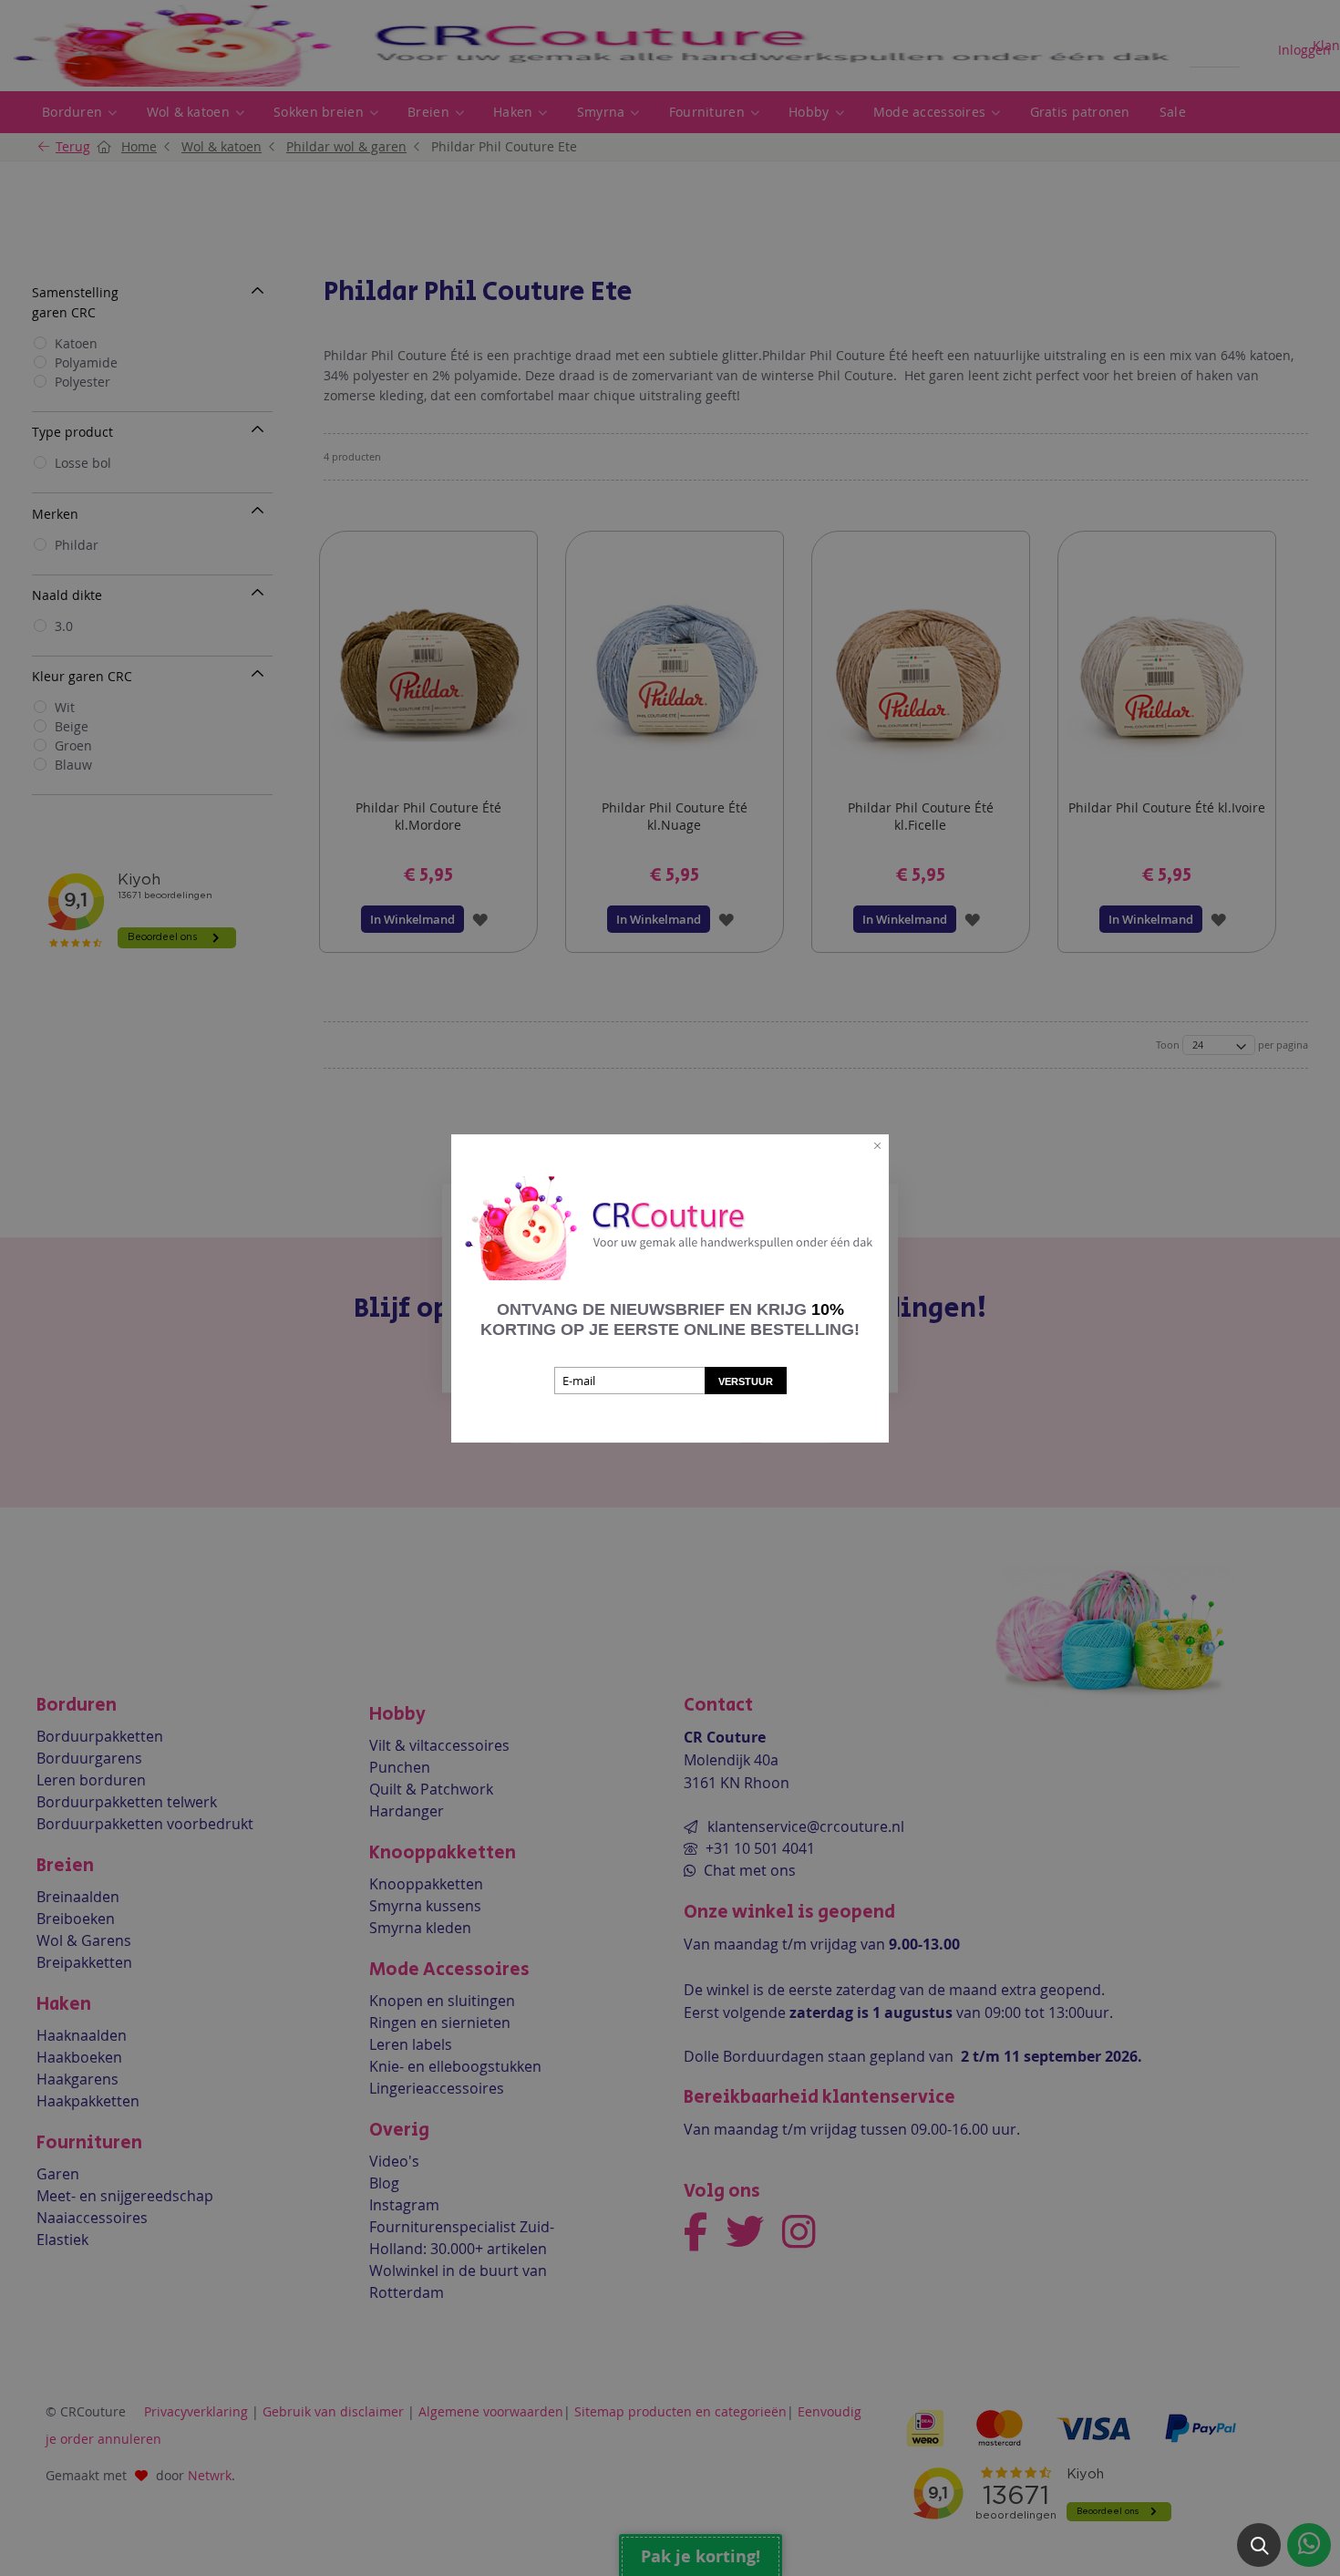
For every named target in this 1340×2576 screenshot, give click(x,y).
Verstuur (746, 1381)
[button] (1259, 2545)
